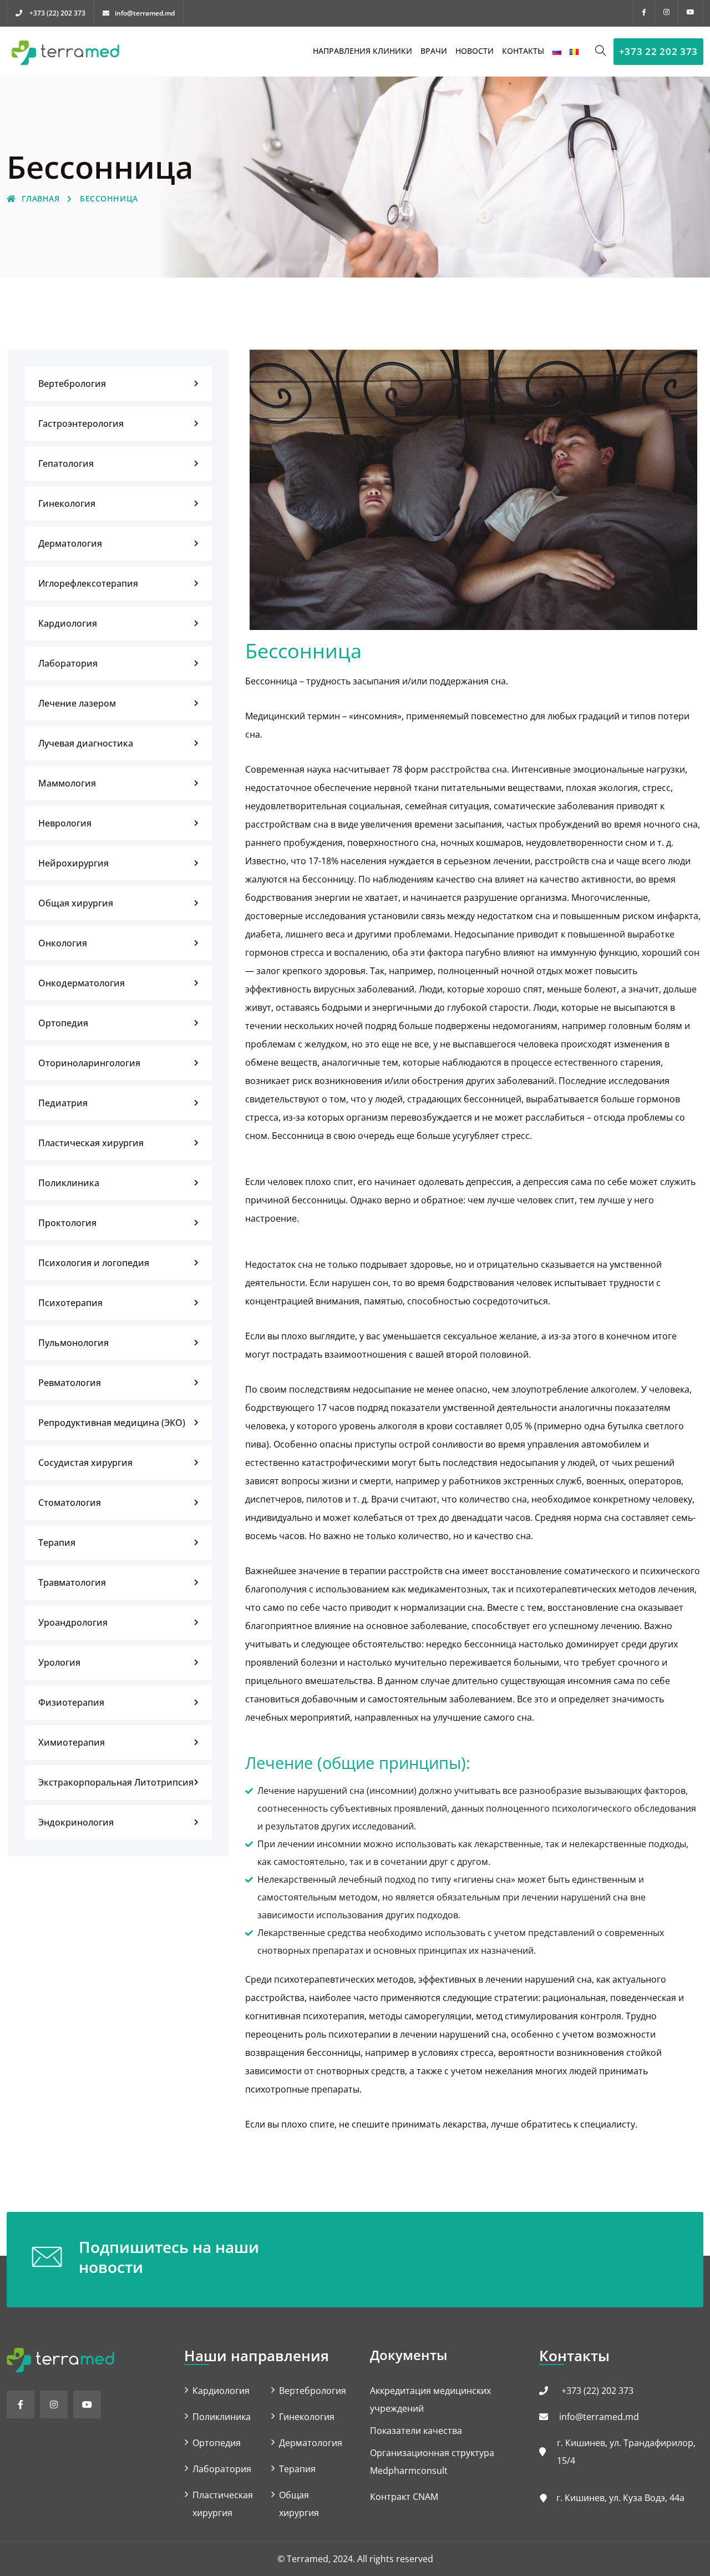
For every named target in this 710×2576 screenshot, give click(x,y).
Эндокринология (76, 1822)
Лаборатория (68, 663)
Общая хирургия (76, 903)
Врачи (434, 51)
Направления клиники (362, 51)
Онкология (63, 943)
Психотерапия (70, 1303)
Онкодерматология (82, 983)
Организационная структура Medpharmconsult (432, 2462)
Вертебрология (72, 384)
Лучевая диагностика (86, 743)
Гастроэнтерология (81, 424)
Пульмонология (73, 1343)
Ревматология (70, 1383)
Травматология (72, 1582)
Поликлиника (69, 1183)
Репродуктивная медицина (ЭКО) (112, 1423)
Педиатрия (63, 1103)
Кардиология (68, 623)
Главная (40, 198)
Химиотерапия (72, 1742)
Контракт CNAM (404, 2497)
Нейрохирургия (73, 863)
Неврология (65, 823)
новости (475, 51)
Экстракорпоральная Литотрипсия (116, 1782)
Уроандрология (73, 1622)
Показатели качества (416, 2431)
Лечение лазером (77, 703)
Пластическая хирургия (91, 1143)
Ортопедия (63, 1023)
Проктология (67, 1223)
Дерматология (70, 543)
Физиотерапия (71, 1702)
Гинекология (67, 503)
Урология (59, 1662)
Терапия (57, 1542)
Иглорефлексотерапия (88, 583)
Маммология (67, 783)
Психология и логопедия (94, 1263)
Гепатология (66, 463)
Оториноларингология (89, 1063)
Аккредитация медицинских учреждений (430, 2399)
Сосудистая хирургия (85, 1463)
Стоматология (70, 1503)
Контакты (523, 51)
